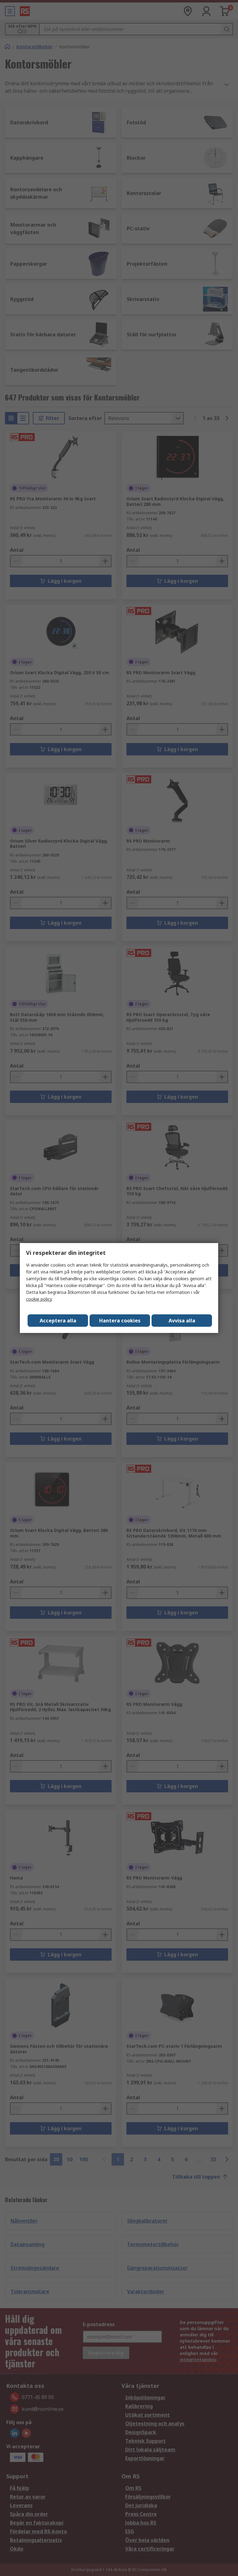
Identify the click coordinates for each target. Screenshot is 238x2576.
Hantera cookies (120, 1321)
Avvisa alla (182, 1321)
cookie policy (39, 1299)
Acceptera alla (58, 1321)
